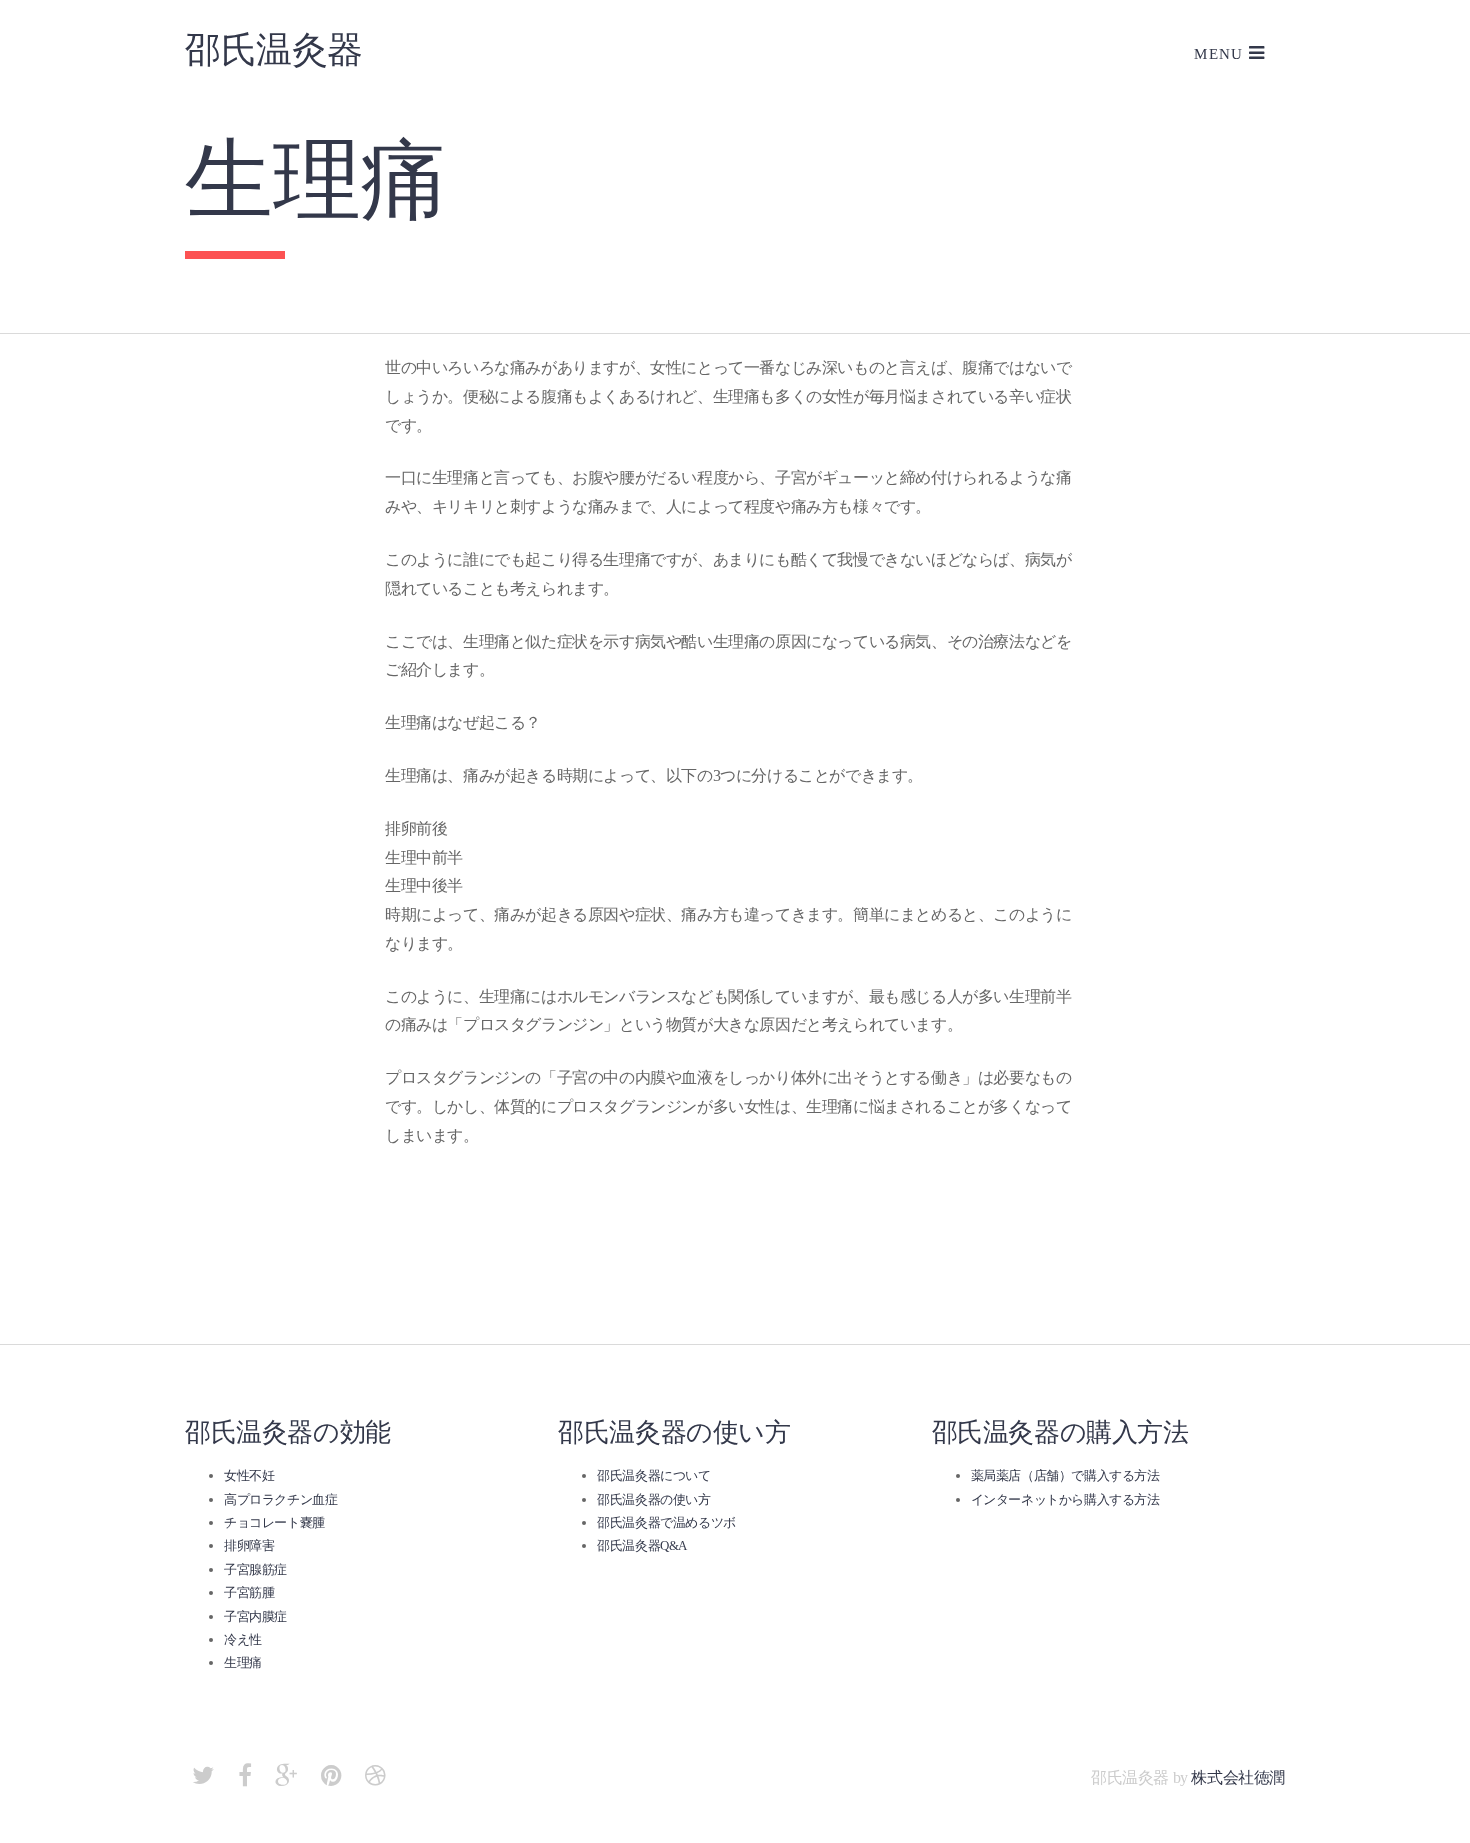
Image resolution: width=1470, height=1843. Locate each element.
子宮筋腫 (249, 1592)
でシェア (454, 1277)
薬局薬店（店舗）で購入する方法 (1065, 1475)
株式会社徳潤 (1238, 1777)
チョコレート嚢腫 (274, 1522)
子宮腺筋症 (255, 1569)
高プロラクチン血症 (280, 1499)
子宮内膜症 (255, 1616)
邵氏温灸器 (274, 50)
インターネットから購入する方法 (1065, 1499)
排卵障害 (249, 1545)
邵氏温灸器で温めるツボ (666, 1522)
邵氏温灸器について (653, 1475)
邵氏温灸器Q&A (642, 1545)
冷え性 (243, 1639)
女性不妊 (249, 1475)
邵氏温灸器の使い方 (653, 1499)
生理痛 (243, 1662)
